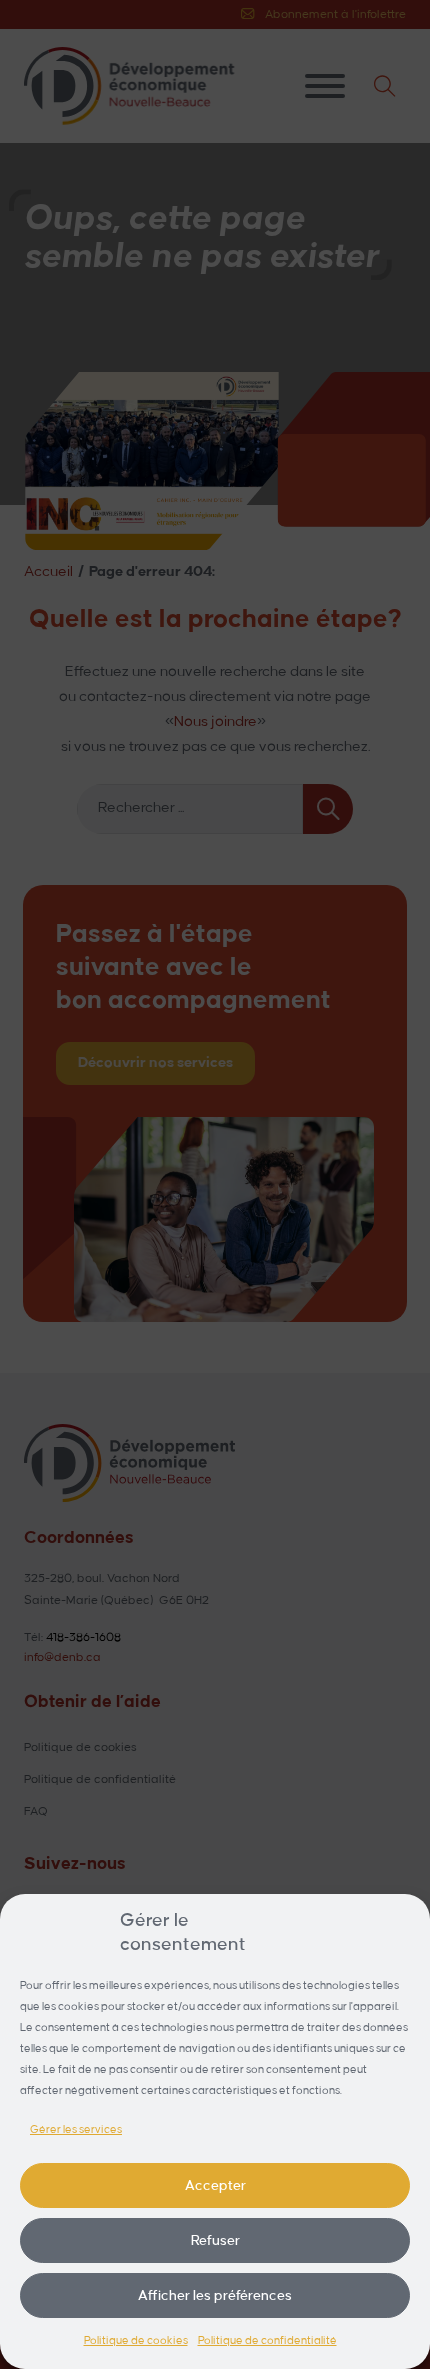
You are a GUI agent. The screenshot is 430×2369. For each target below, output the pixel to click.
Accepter (215, 2185)
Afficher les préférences (215, 2295)
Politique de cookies (136, 2341)
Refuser (215, 2240)
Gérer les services (76, 2130)
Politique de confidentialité (267, 2341)
